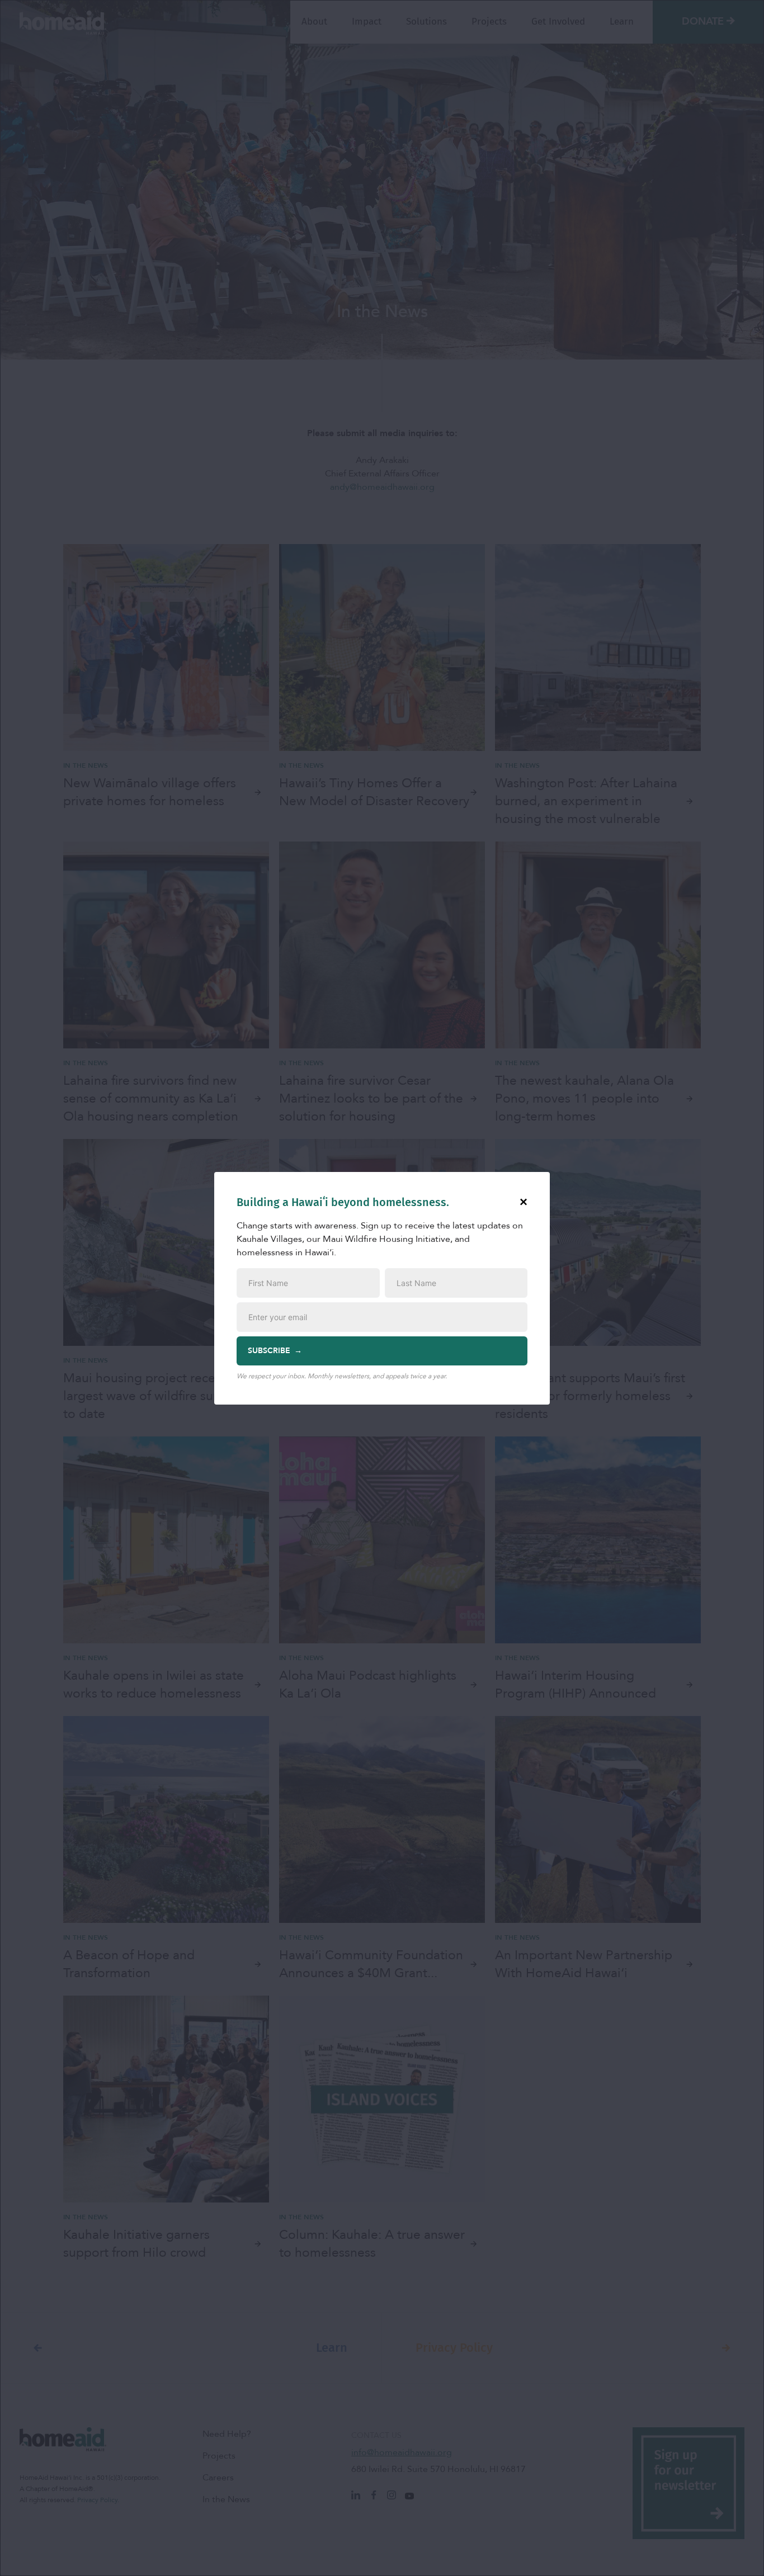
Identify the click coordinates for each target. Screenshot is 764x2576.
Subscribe (269, 1351)
